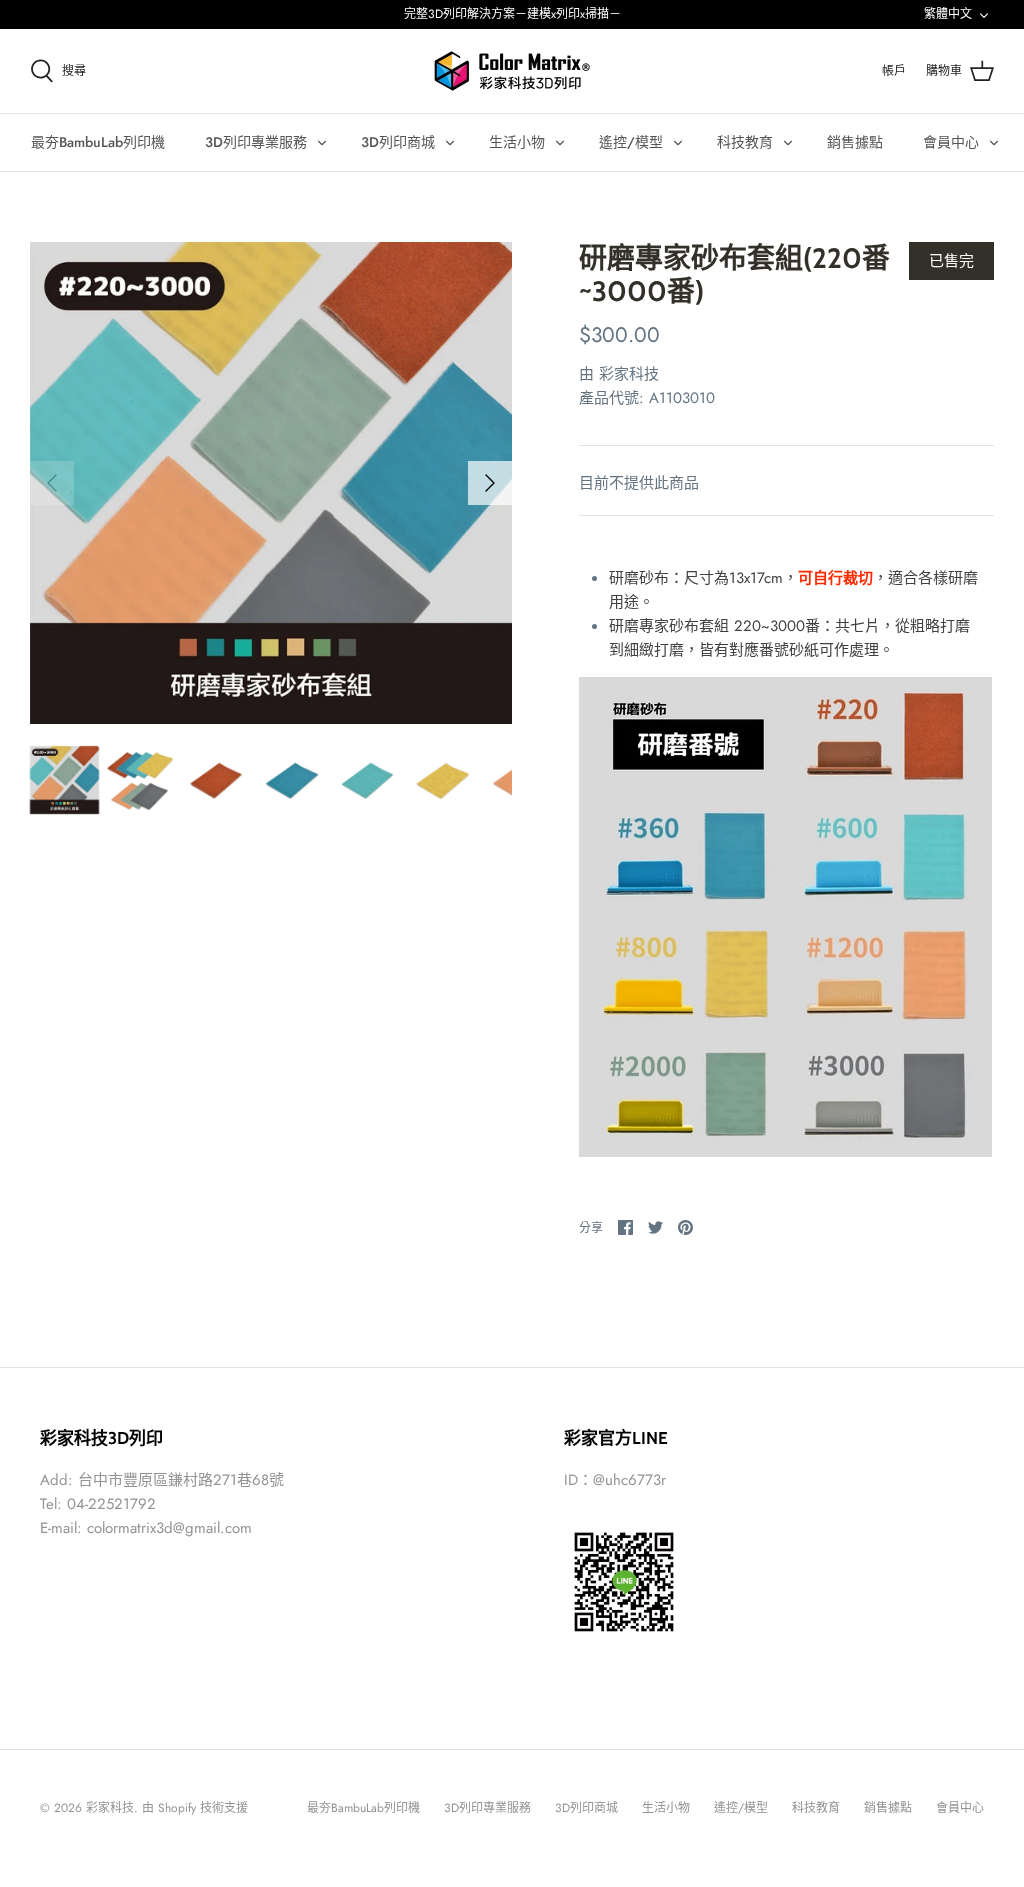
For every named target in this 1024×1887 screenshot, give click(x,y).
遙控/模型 (631, 142)
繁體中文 (948, 14)
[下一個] (490, 483)
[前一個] (52, 483)
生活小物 (517, 142)
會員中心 (951, 142)
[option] (271, 483)
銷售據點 (855, 142)
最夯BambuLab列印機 (98, 142)
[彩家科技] (512, 71)
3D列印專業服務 (256, 142)
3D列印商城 (398, 142)
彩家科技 (629, 374)
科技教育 (745, 142)
